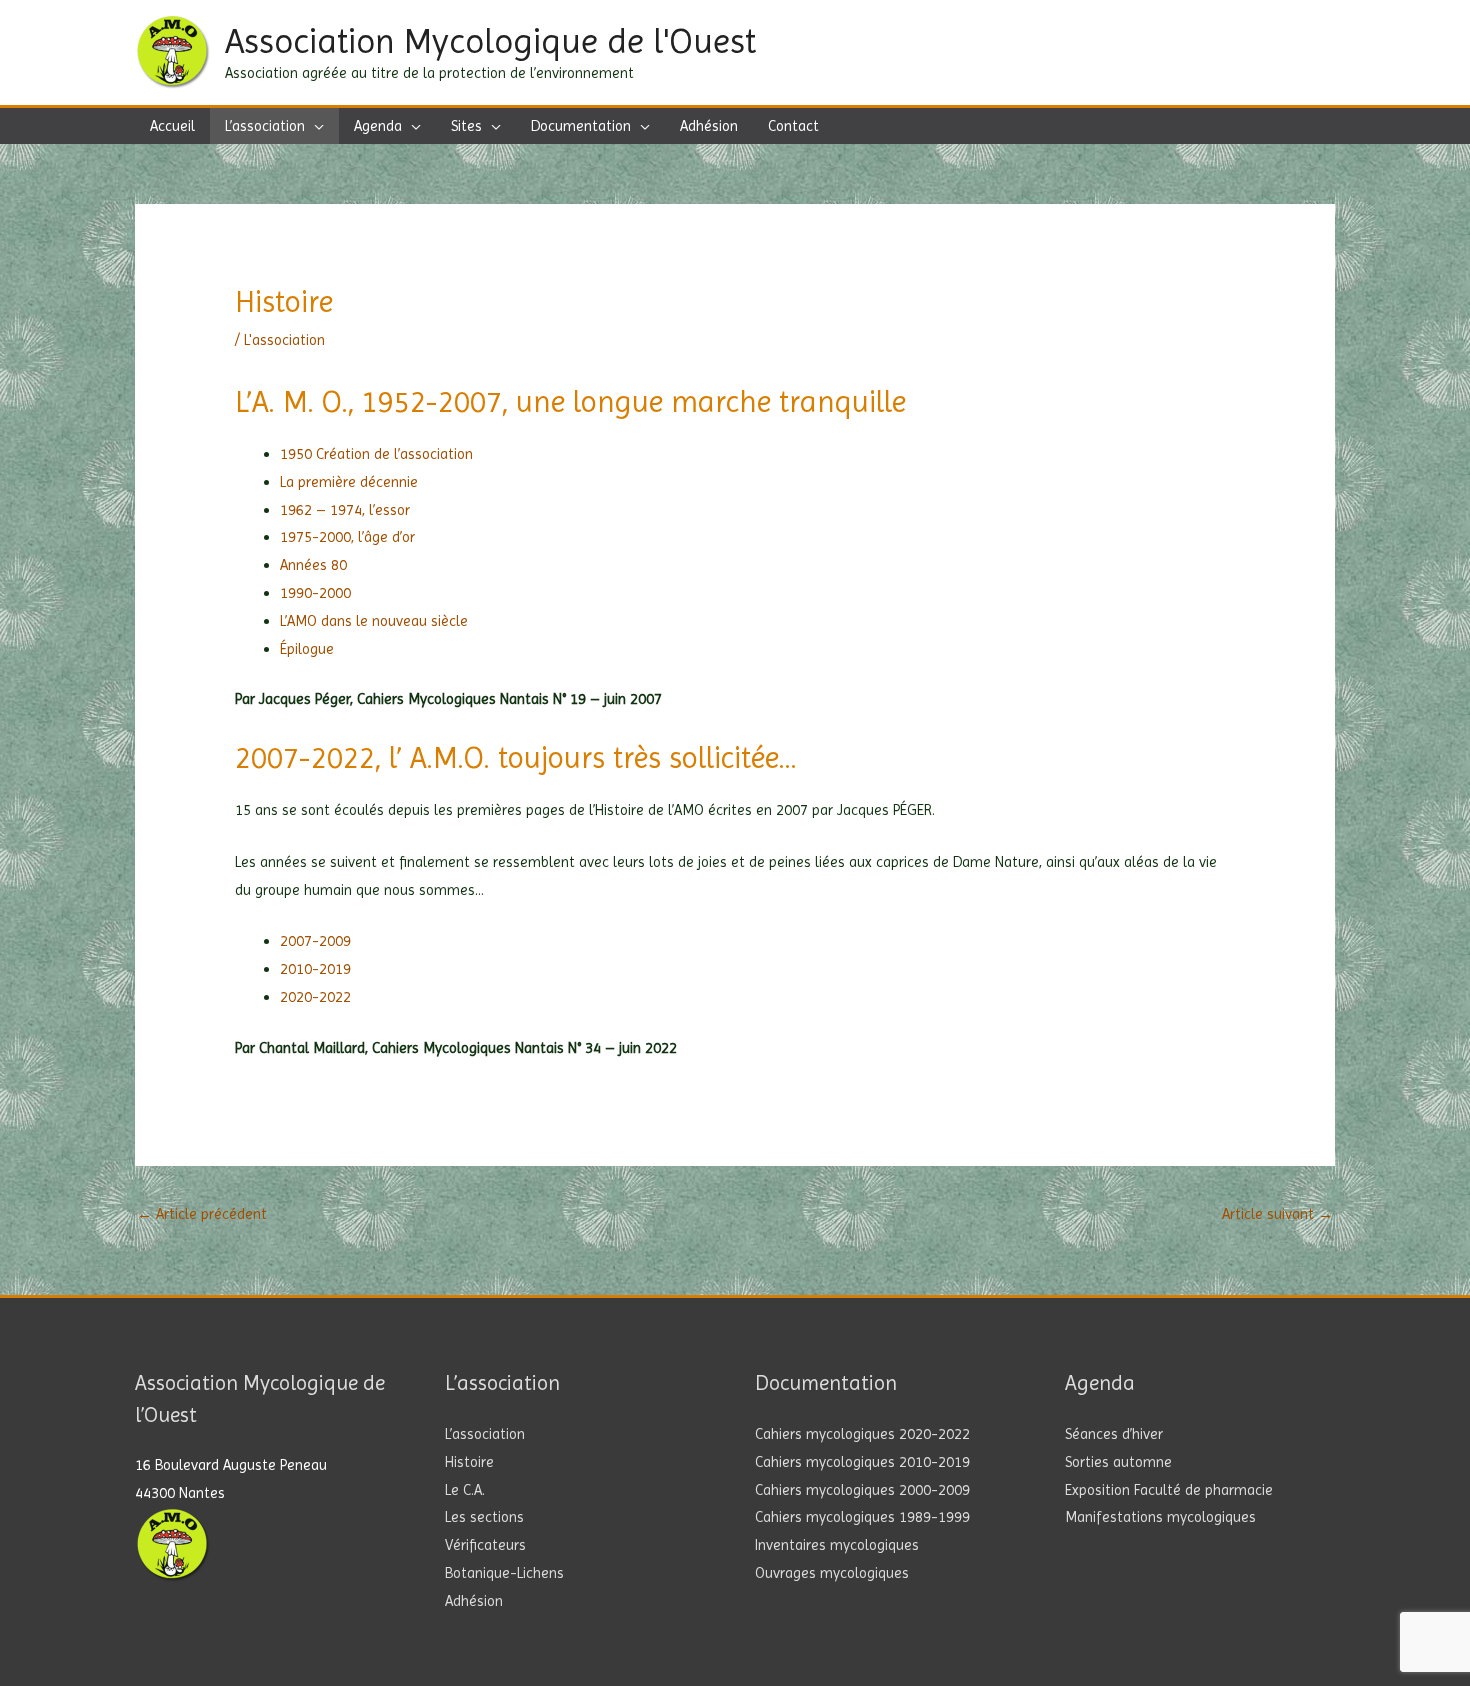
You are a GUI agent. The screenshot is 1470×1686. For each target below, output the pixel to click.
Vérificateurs (485, 1545)
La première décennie (349, 482)
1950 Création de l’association (376, 454)
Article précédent (202, 1214)
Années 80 (313, 565)
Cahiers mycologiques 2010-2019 (862, 1462)
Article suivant (1277, 1214)
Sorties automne (1118, 1462)
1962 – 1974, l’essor (345, 510)
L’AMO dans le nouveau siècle (374, 621)
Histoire (469, 1462)
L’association (485, 1434)
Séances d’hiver (1114, 1434)
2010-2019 (315, 969)
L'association (284, 340)
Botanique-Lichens (504, 1573)
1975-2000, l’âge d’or (347, 537)
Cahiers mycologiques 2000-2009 (862, 1490)
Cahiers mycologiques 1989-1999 (862, 1517)
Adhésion (474, 1601)
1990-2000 (315, 593)
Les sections (484, 1517)
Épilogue (307, 649)
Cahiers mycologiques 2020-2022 (862, 1434)
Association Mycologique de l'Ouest (490, 41)
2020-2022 (315, 997)
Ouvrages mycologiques (832, 1573)
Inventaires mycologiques (837, 1545)
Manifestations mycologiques (1160, 1517)
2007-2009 (315, 941)
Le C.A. (465, 1490)
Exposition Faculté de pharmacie (1169, 1490)
